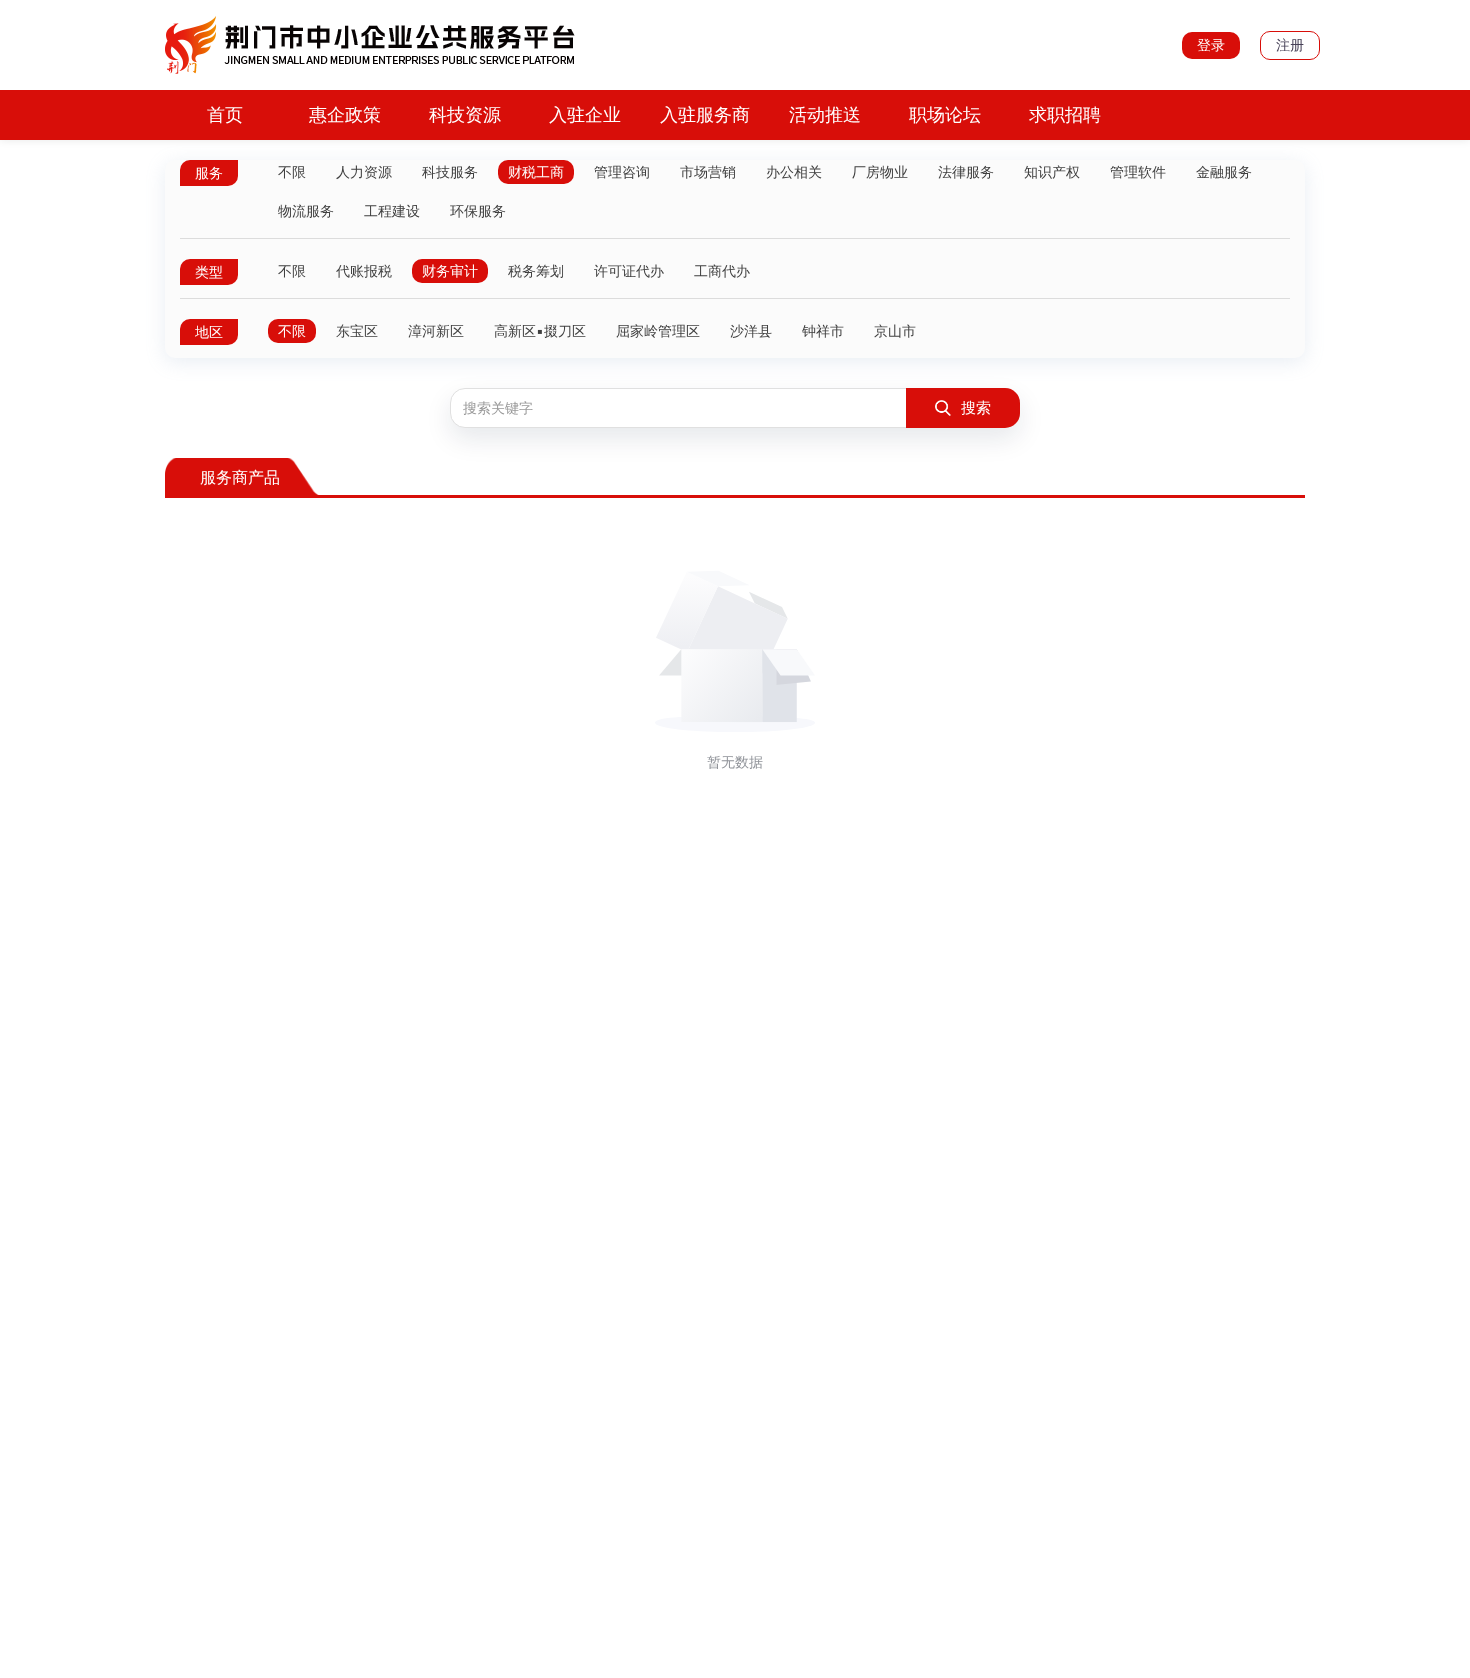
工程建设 (392, 211)
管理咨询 (622, 172)
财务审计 (450, 271)
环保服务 (478, 211)
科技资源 (465, 114)
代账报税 (364, 271)
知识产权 (1052, 172)
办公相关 (794, 172)
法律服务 (966, 172)
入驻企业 (585, 114)
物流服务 (306, 211)
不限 (292, 172)
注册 (1290, 45)
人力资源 (364, 172)
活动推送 (825, 114)
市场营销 (708, 172)
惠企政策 (345, 114)
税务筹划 (536, 271)
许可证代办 (629, 271)
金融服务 (1224, 172)
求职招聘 (1065, 114)
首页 (225, 114)
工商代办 (722, 271)
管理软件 (1138, 172)
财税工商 (536, 172)
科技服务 (450, 172)
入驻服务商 (705, 114)
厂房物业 (880, 172)
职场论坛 (945, 114)
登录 (1211, 45)
